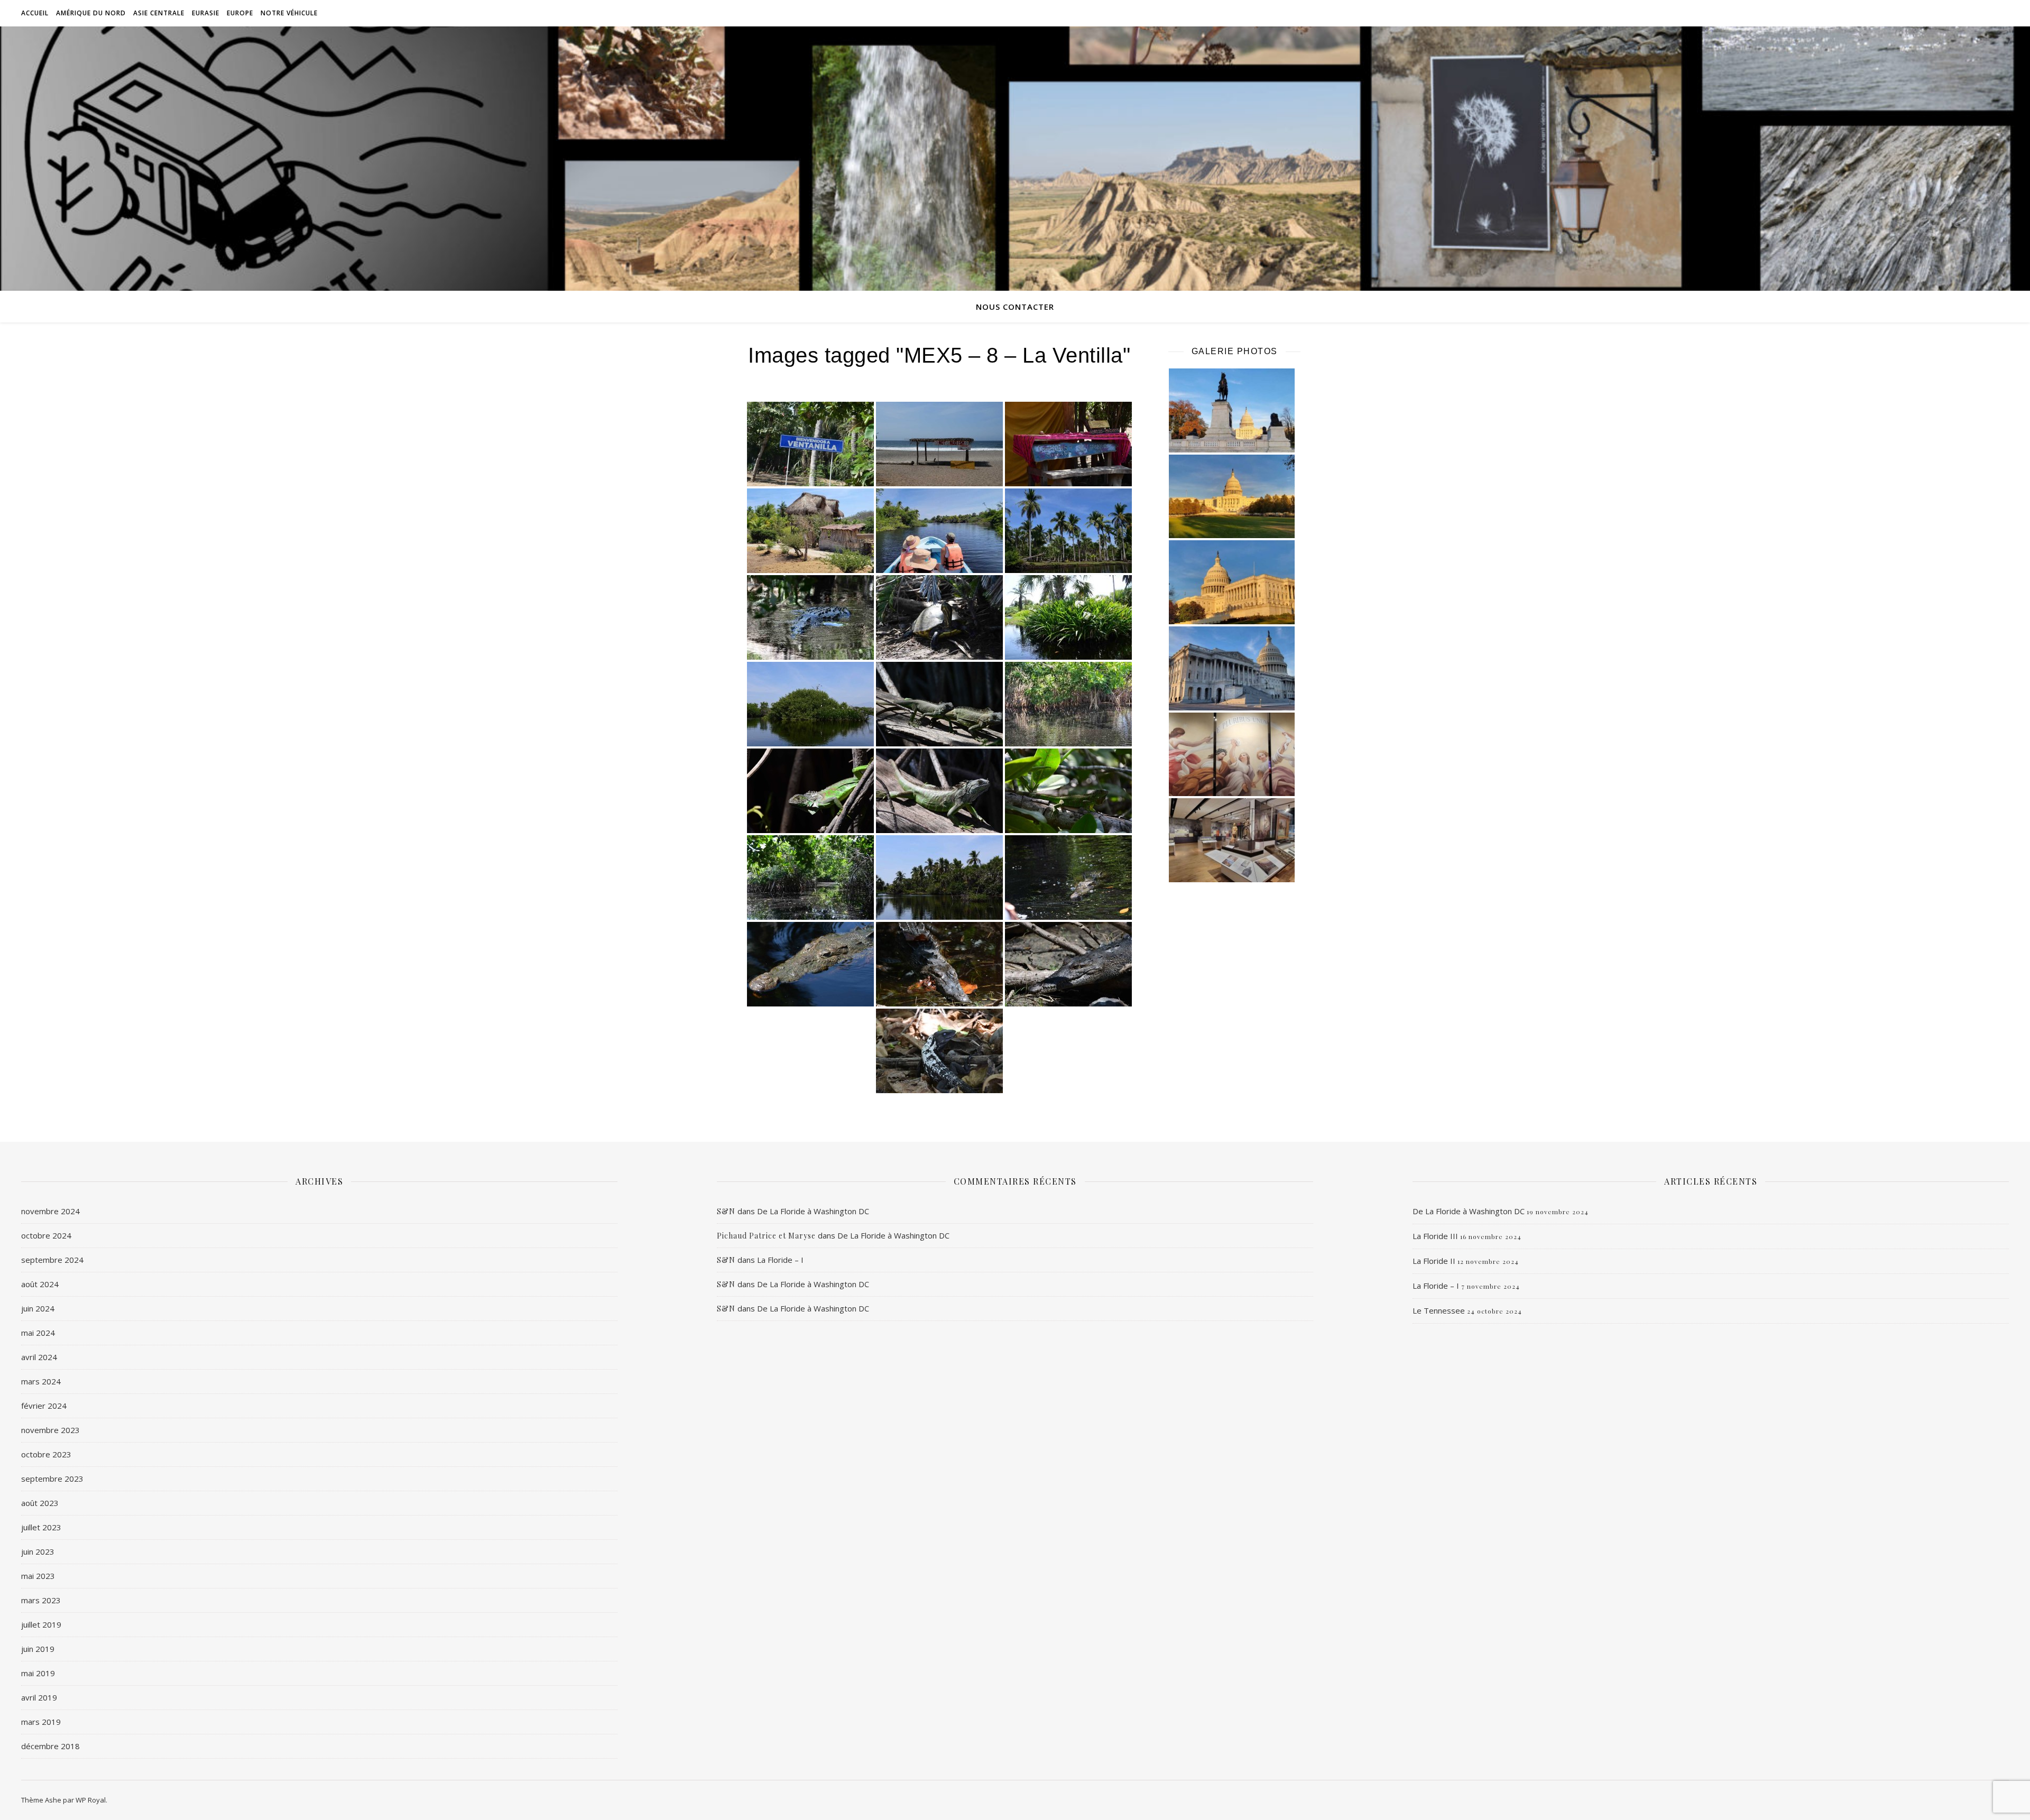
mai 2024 (38, 1333)
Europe (240, 13)
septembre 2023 (52, 1479)
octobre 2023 (46, 1454)
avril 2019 (39, 1697)
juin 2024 (38, 1308)
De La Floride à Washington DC (813, 1211)
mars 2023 (41, 1600)
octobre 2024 (46, 1235)
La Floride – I (780, 1260)
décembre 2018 (50, 1746)
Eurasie (206, 13)
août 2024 (40, 1284)
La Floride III (1435, 1236)
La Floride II (1434, 1261)
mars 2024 (41, 1381)
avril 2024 (39, 1357)
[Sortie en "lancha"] (939, 531)
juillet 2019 (41, 1624)
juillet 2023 (41, 1527)
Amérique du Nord (91, 13)
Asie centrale (159, 13)
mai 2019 (38, 1673)
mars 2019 (41, 1722)
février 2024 (44, 1406)
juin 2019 (38, 1649)
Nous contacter (1015, 307)
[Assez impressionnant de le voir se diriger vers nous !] (810, 964)
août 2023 (40, 1503)
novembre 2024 (50, 1211)
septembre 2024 (52, 1260)
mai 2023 (38, 1576)
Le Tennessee (1439, 1310)
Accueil (35, 13)
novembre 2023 (50, 1430)
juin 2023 (38, 1551)
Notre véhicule (289, 13)
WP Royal (91, 1800)
